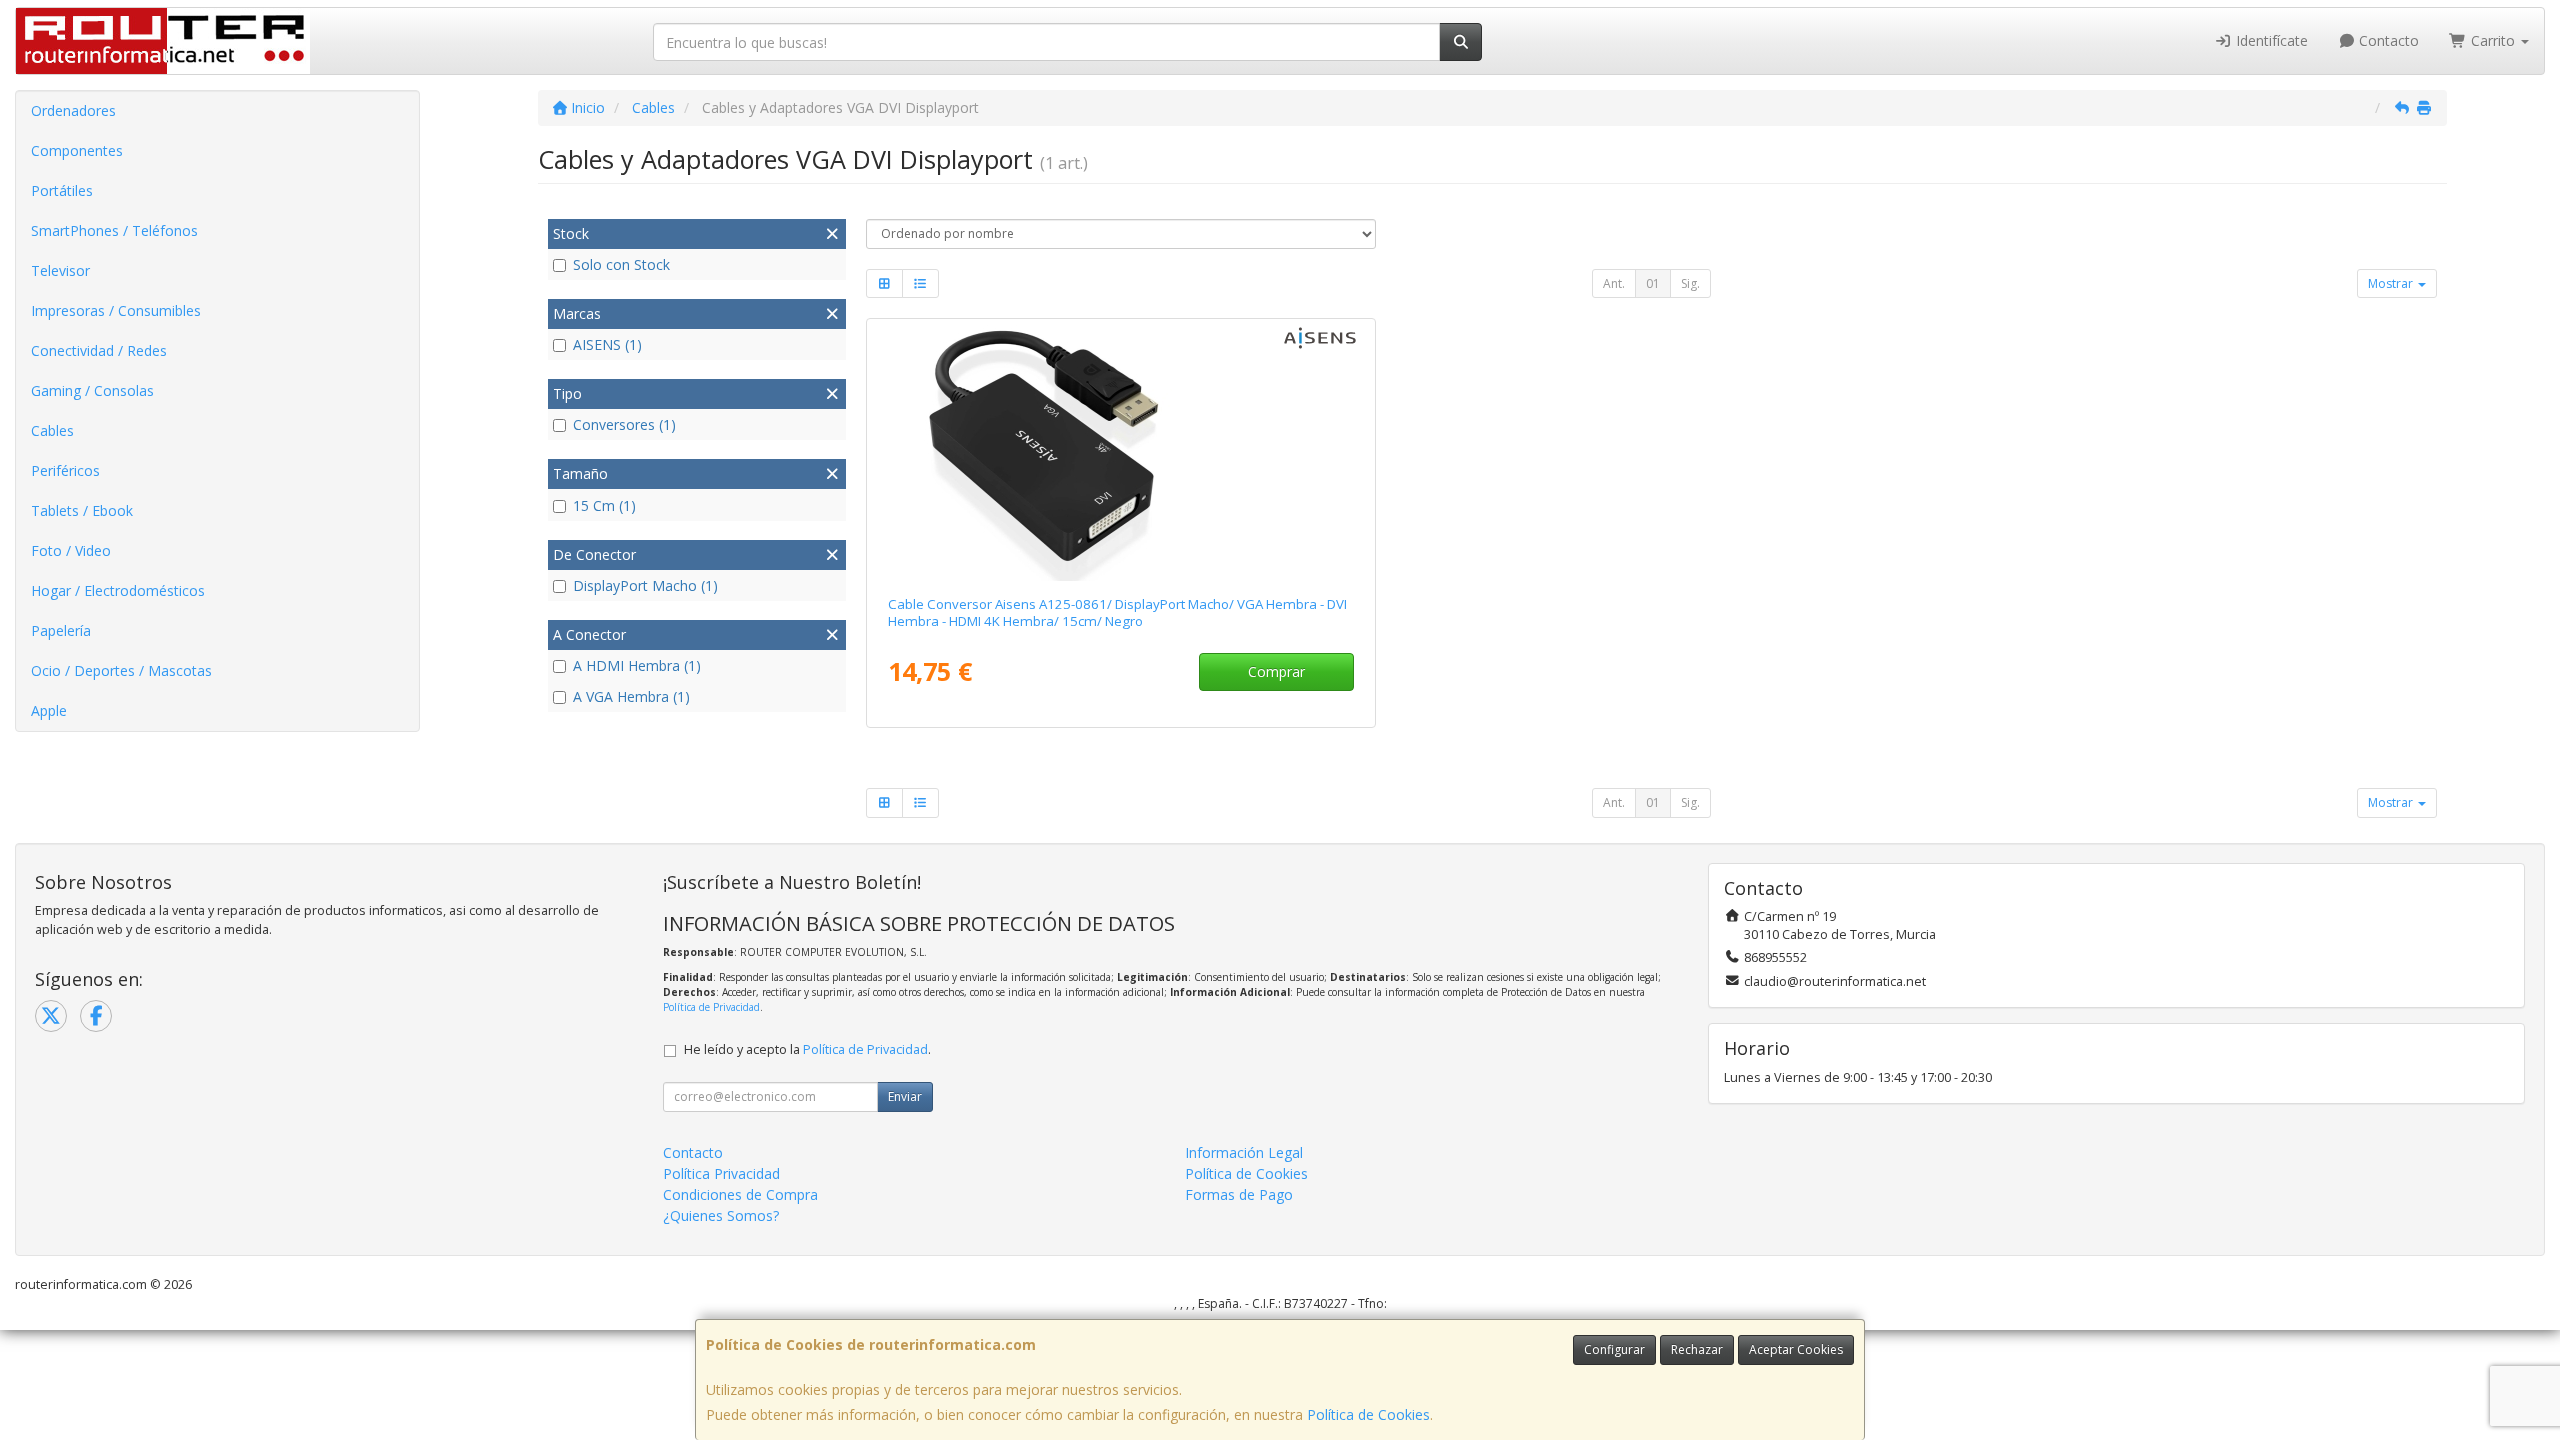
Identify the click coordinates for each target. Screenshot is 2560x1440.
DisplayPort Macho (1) (645, 585)
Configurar (1614, 1349)
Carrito (2493, 40)
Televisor (60, 270)
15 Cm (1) (604, 505)
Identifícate (2270, 40)
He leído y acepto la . (807, 1049)
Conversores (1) (624, 424)
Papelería (61, 630)
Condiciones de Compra (740, 1194)
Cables (52, 430)
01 (1653, 283)
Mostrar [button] (2392, 283)
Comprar (1276, 671)
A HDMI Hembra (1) (637, 665)
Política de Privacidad (711, 1007)
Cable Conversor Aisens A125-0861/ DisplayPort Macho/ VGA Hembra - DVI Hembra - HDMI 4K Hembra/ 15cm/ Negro (1117, 612)
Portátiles (62, 190)
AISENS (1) (607, 344)
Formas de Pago (1239, 1194)
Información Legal (1244, 1152)
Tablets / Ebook (82, 510)
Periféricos (65, 470)
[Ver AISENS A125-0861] (1121, 453)
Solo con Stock (621, 264)
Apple (49, 710)
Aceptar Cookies (1796, 1349)
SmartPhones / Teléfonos (114, 230)
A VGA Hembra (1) (631, 696)
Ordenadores (73, 110)
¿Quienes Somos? (721, 1215)
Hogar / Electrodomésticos (118, 590)
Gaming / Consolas (92, 390)
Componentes (77, 150)
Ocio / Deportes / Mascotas (121, 670)
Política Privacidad (721, 1173)
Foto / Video (71, 550)
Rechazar (1697, 1349)
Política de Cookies (1368, 1414)
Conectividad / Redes (99, 350)
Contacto (2387, 40)
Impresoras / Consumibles (116, 310)
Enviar (905, 1096)
